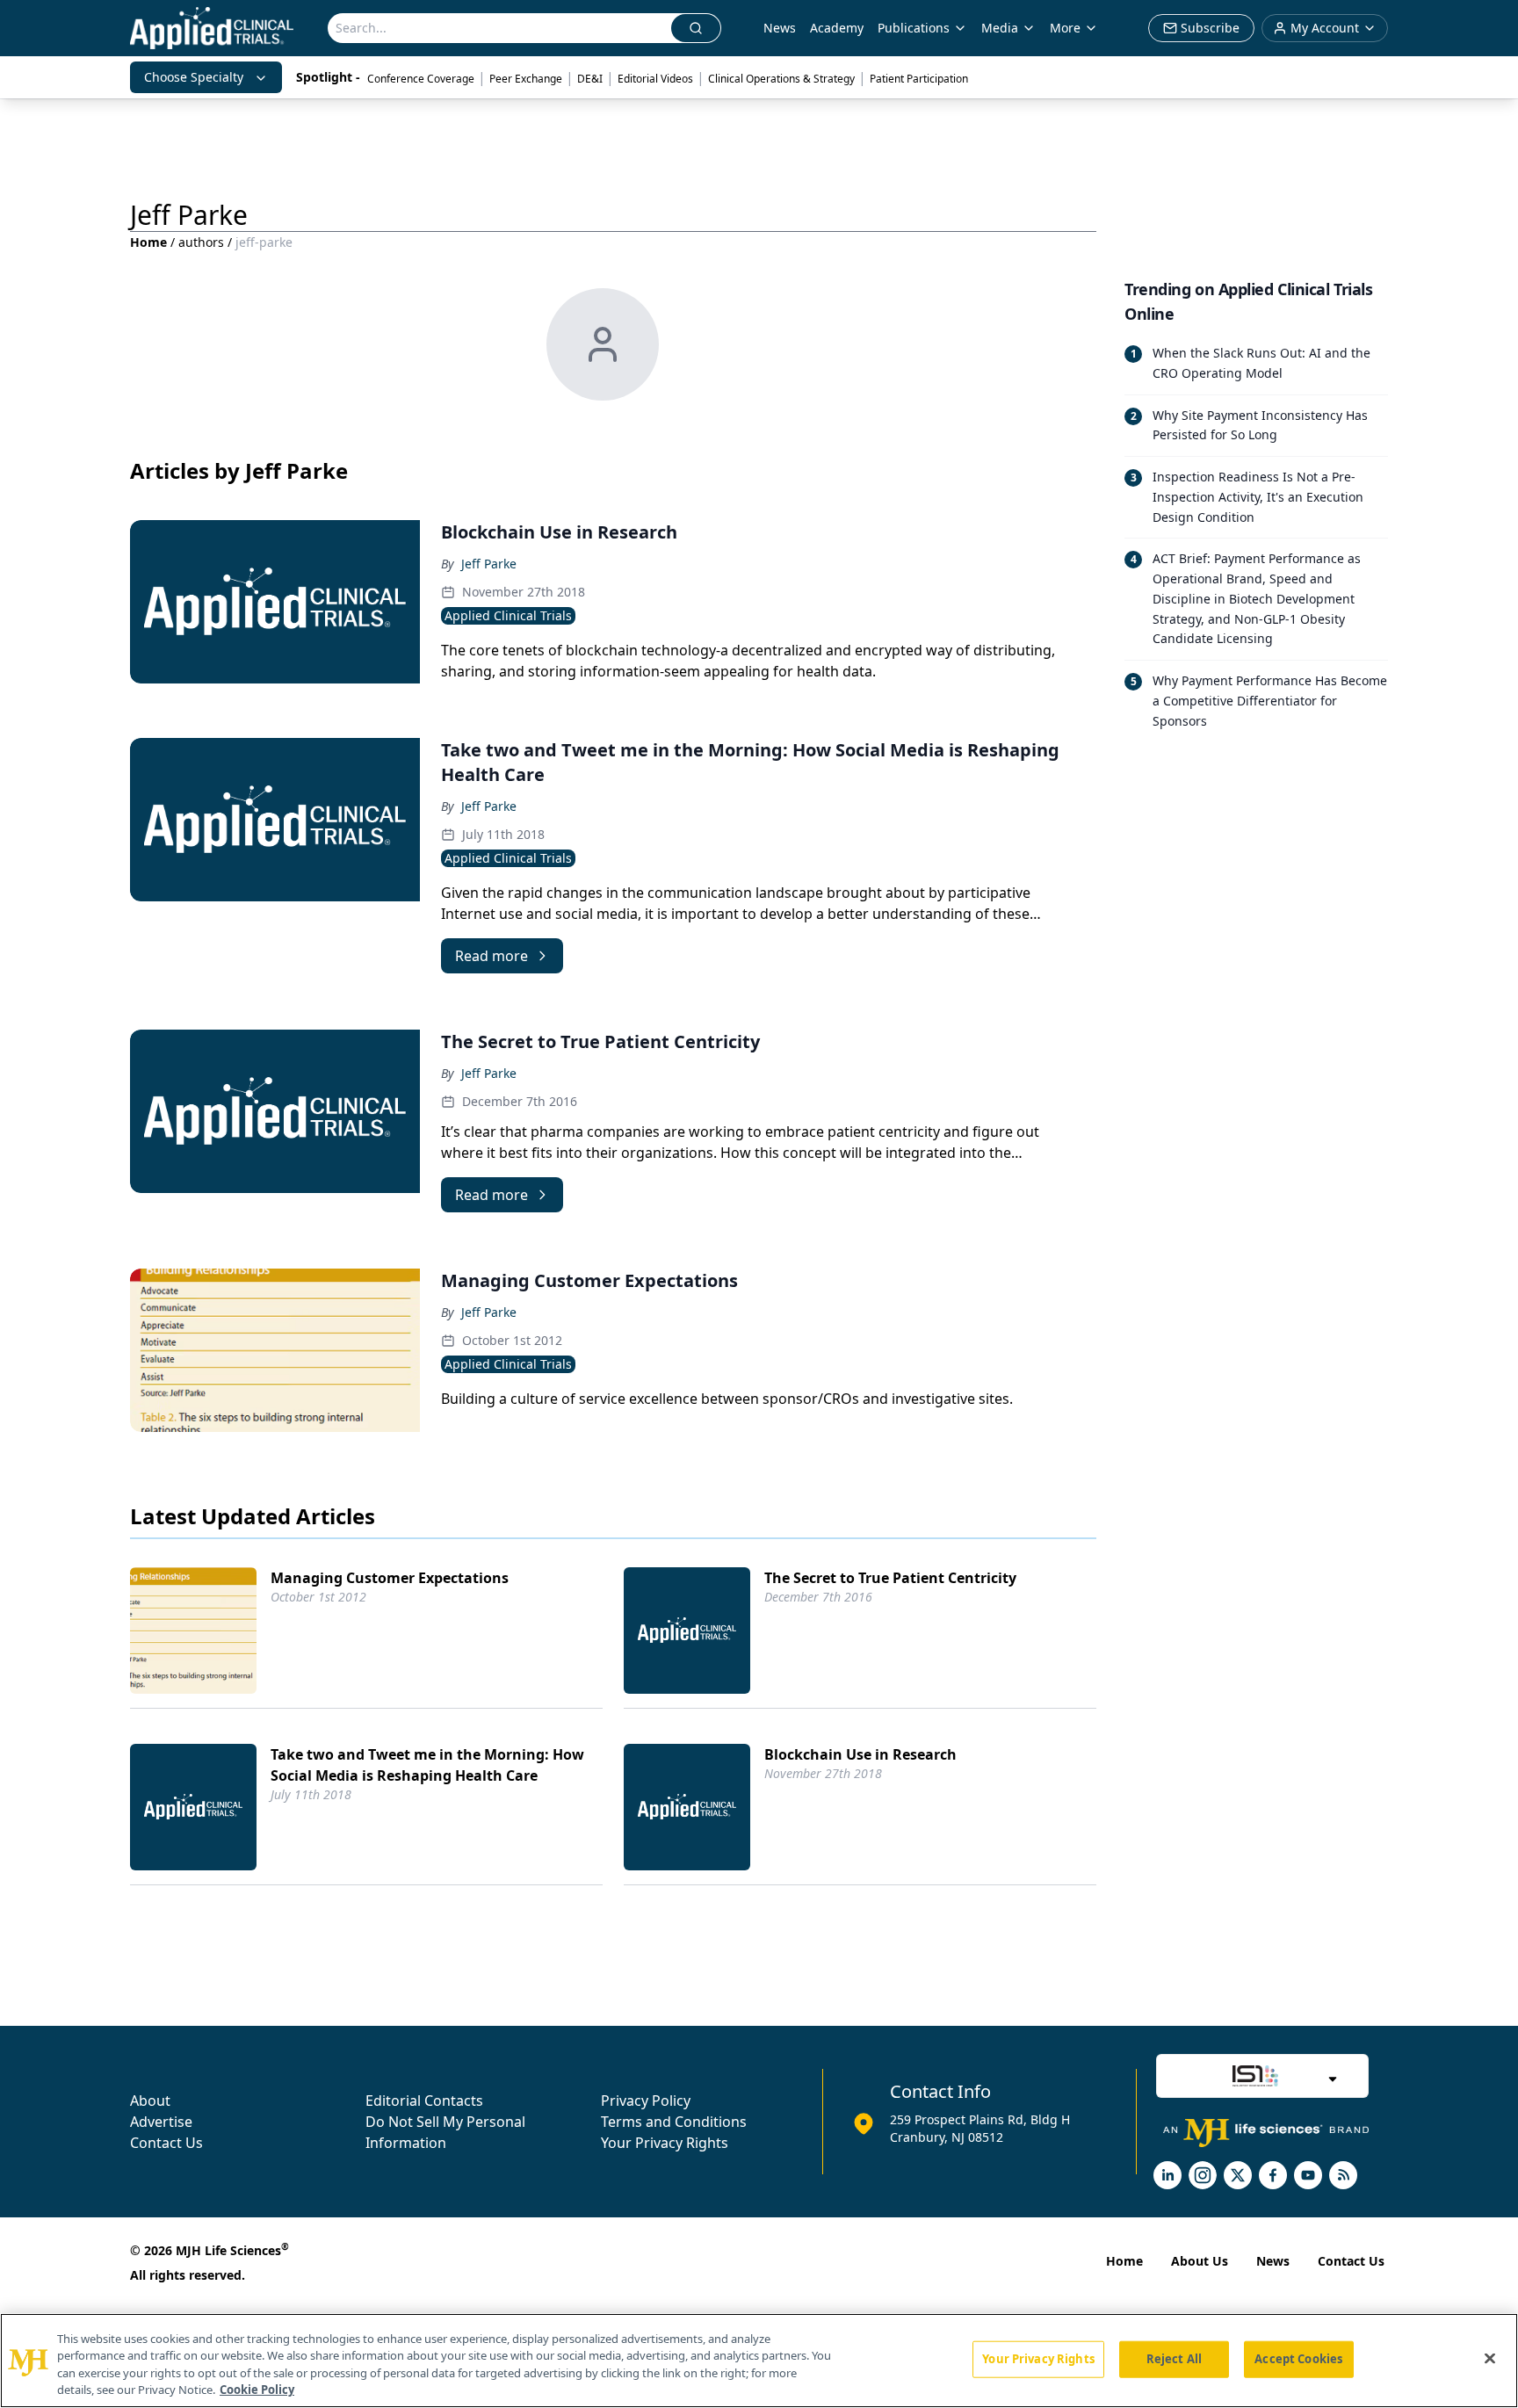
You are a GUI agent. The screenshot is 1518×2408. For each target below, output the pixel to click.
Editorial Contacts (424, 2101)
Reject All (1174, 2359)
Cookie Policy (257, 2390)
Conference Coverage (421, 79)
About (150, 2101)
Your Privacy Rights (665, 2143)
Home (148, 242)
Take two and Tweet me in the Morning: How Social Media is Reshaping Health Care (427, 1765)
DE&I (590, 79)
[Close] (1490, 2358)
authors (201, 242)
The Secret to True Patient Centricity (890, 1578)
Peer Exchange (526, 79)
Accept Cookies (1298, 2359)
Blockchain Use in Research (860, 1754)
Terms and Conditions (674, 2122)
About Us (1200, 2261)
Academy (837, 28)
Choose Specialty (194, 77)
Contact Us (166, 2143)
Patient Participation (919, 79)
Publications (914, 28)
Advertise (161, 2122)
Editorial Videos (655, 79)
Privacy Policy (646, 2101)
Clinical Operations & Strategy (781, 79)
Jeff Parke (489, 564)
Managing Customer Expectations (390, 1578)
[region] (759, 2361)
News (780, 28)
